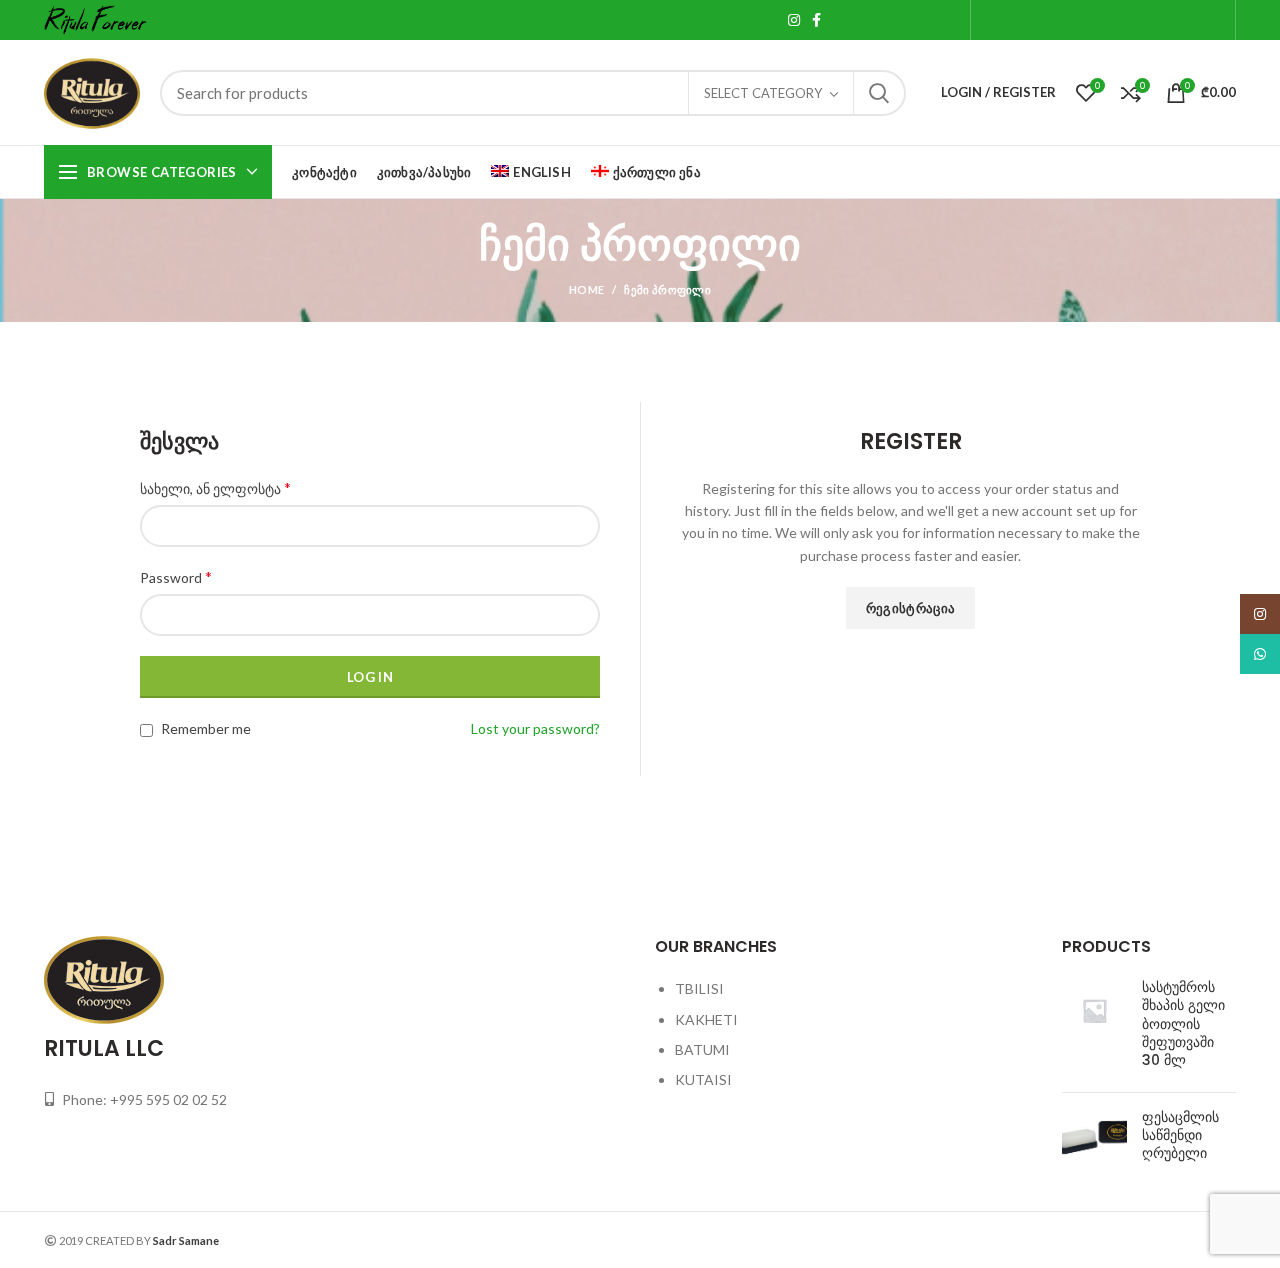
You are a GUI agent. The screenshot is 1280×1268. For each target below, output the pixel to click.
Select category (763, 93)
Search (879, 93)
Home (586, 289)
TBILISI (699, 988)
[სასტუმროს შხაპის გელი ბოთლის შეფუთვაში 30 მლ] (1094, 1027)
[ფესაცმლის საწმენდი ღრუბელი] (1094, 1139)
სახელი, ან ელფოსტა (215, 487)
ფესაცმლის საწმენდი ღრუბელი (1180, 1135)
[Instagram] (794, 20)
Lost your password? (535, 728)
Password (176, 576)
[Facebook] (816, 20)
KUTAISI (703, 1079)
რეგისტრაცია (910, 608)
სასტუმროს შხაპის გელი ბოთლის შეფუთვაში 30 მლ (1183, 1023)
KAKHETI (706, 1019)
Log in (370, 677)
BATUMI (702, 1049)
